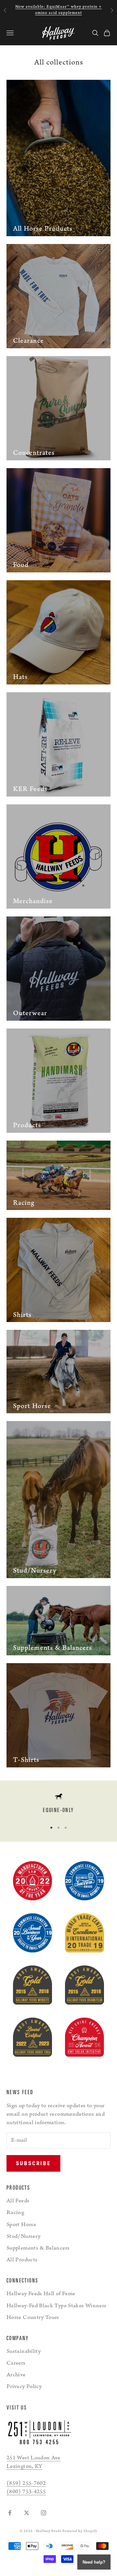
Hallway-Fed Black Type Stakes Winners (56, 2306)
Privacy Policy (24, 2387)
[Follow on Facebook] (10, 2513)
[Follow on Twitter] (27, 2513)
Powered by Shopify (80, 2532)
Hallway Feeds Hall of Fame (41, 2294)
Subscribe (33, 2163)
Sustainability (24, 2352)
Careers (16, 2364)
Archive (16, 2375)
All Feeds (18, 2201)
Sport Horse (21, 2225)
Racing (15, 2213)
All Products (22, 2260)
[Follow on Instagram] (44, 2513)
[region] (58, 1805)
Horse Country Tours (33, 2318)
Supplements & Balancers (38, 2249)
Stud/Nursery (23, 2237)
